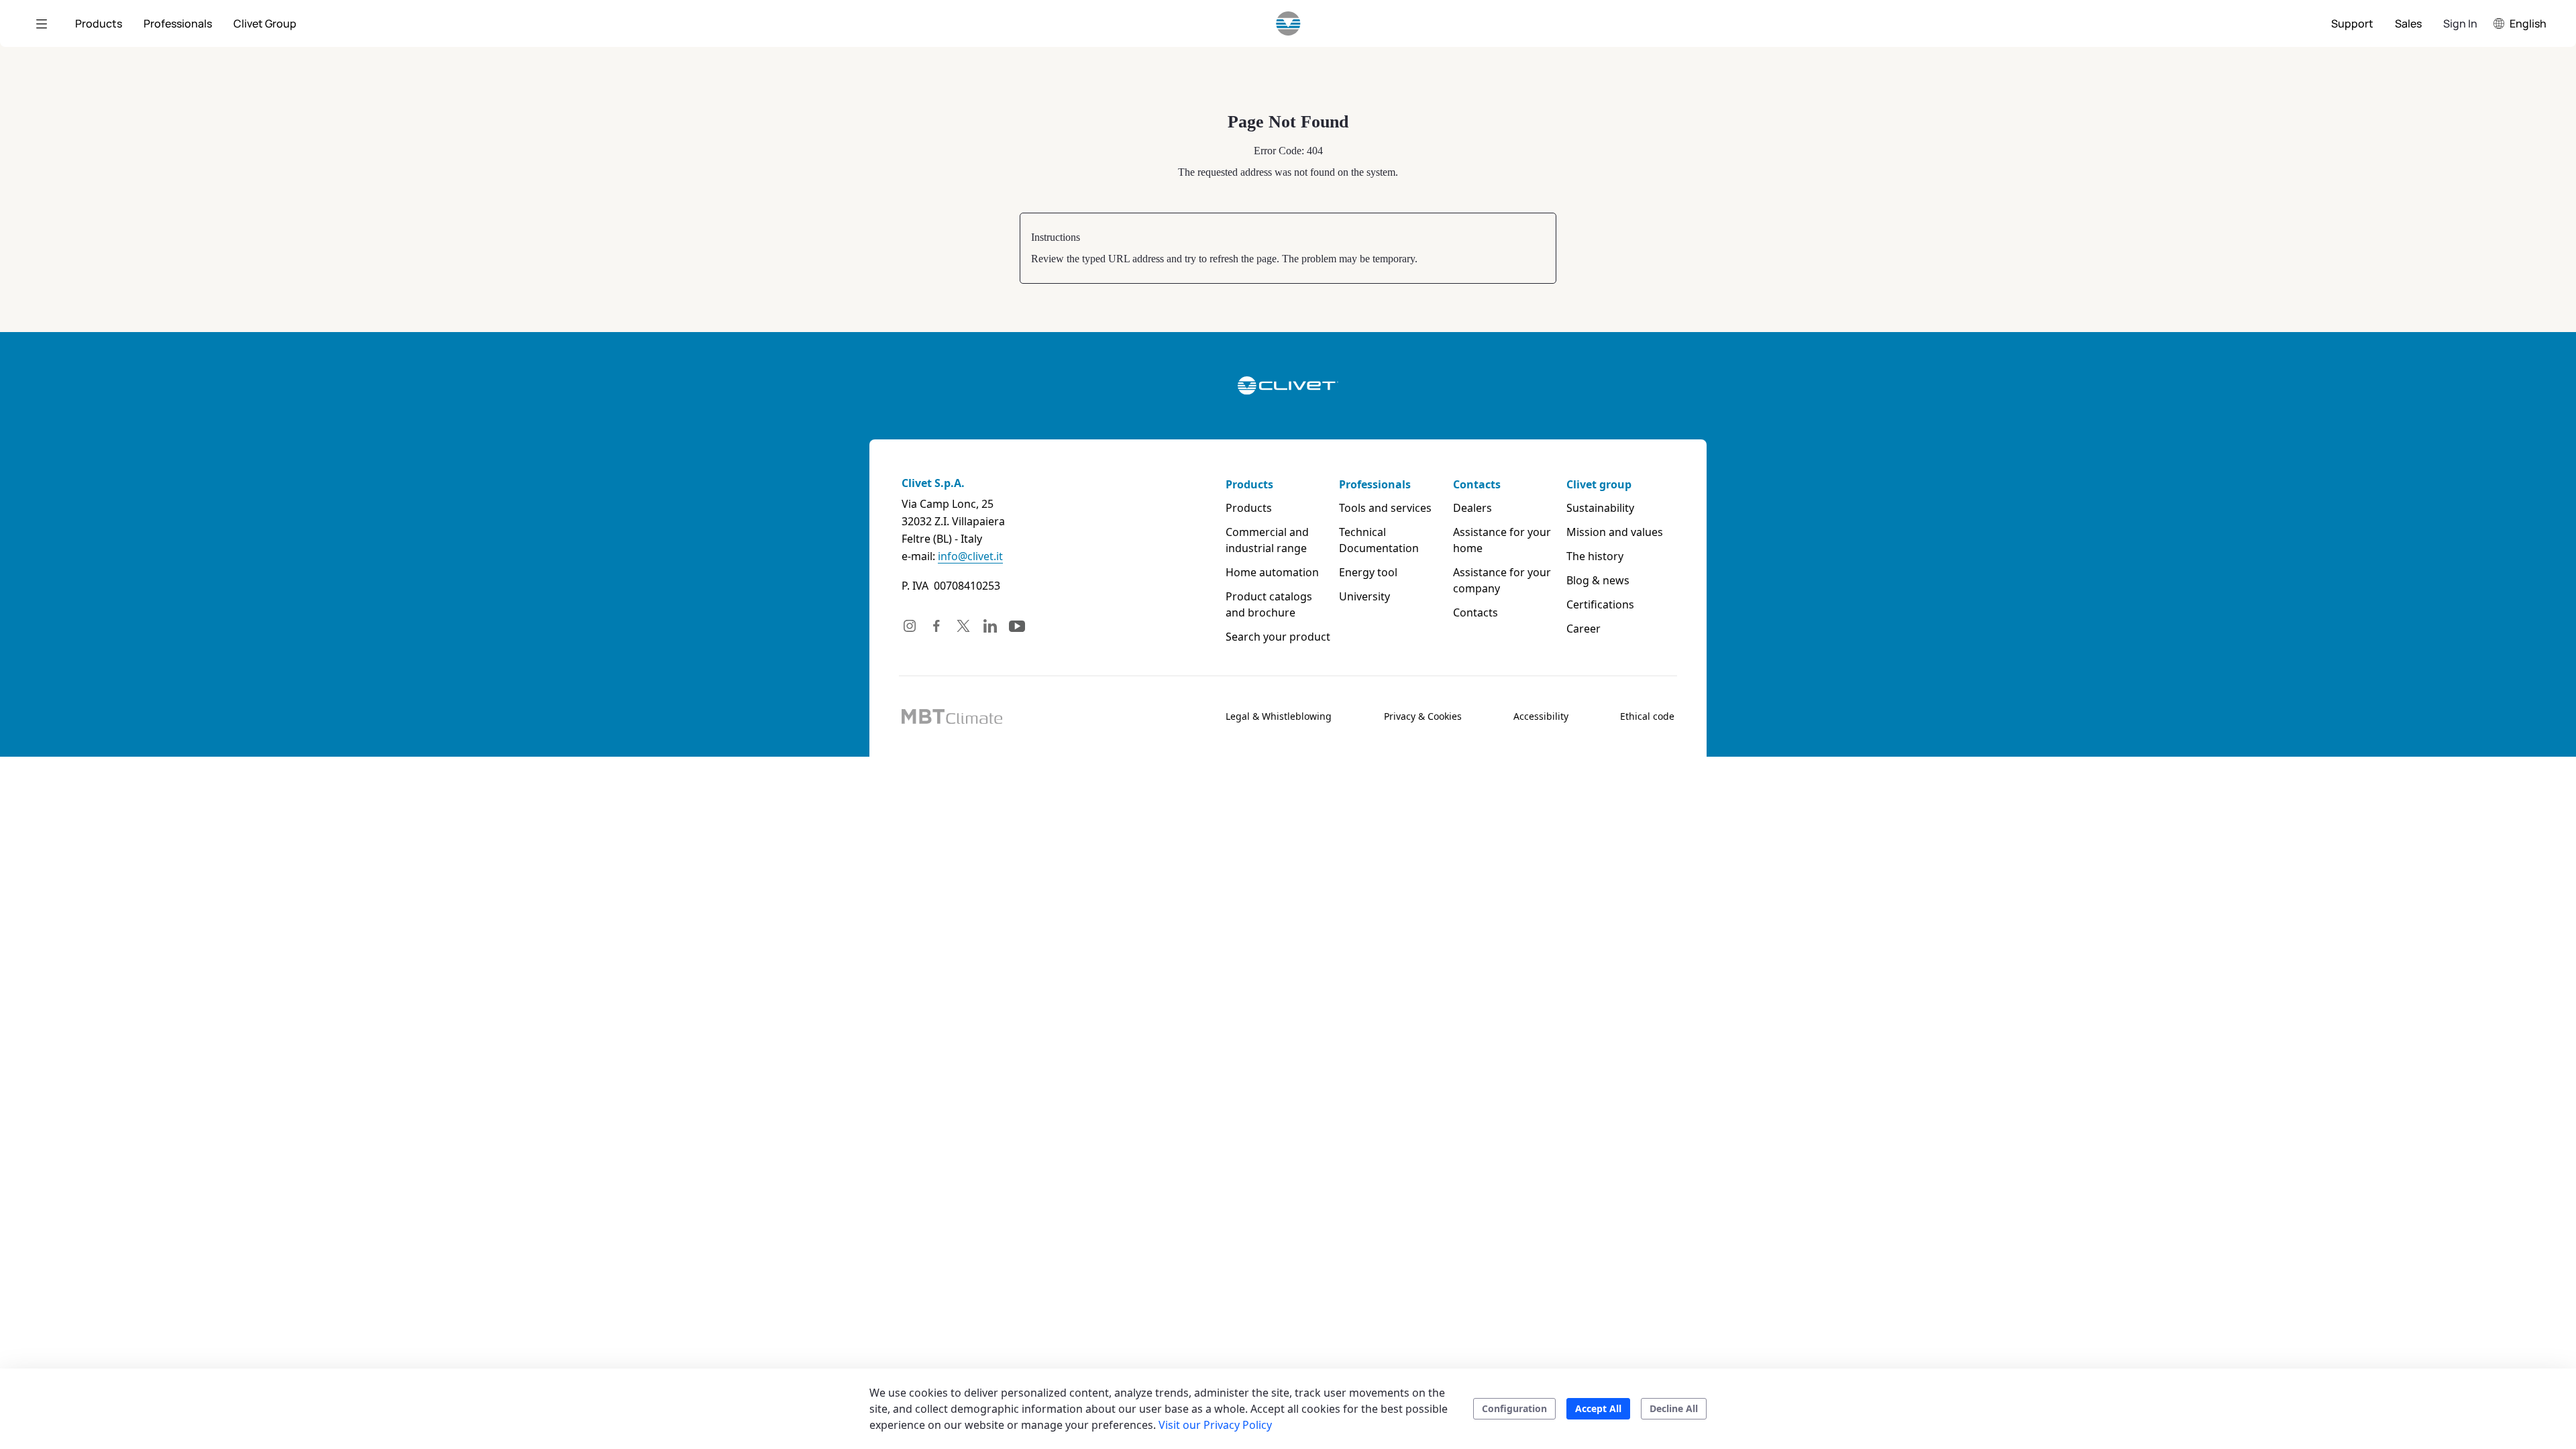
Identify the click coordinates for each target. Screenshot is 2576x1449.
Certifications (1600, 604)
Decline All (1674, 1408)
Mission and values (1615, 532)
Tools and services (1385, 508)
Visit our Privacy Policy (1215, 1425)
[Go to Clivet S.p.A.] (1288, 23)
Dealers (1472, 508)
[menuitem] (99, 23)
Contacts (1477, 484)
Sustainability (1600, 508)
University (1364, 596)
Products (1249, 484)
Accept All (1598, 1408)
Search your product (1278, 637)
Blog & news (1598, 580)
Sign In (2460, 23)
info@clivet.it (970, 556)
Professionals (1375, 484)
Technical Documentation (1379, 540)
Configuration (1514, 1408)
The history (1595, 556)
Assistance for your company (1502, 580)
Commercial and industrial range (1267, 540)
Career (1584, 629)
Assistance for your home (1502, 540)
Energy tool (1368, 572)
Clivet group (1599, 484)
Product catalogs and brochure (1269, 604)
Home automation (1272, 572)
